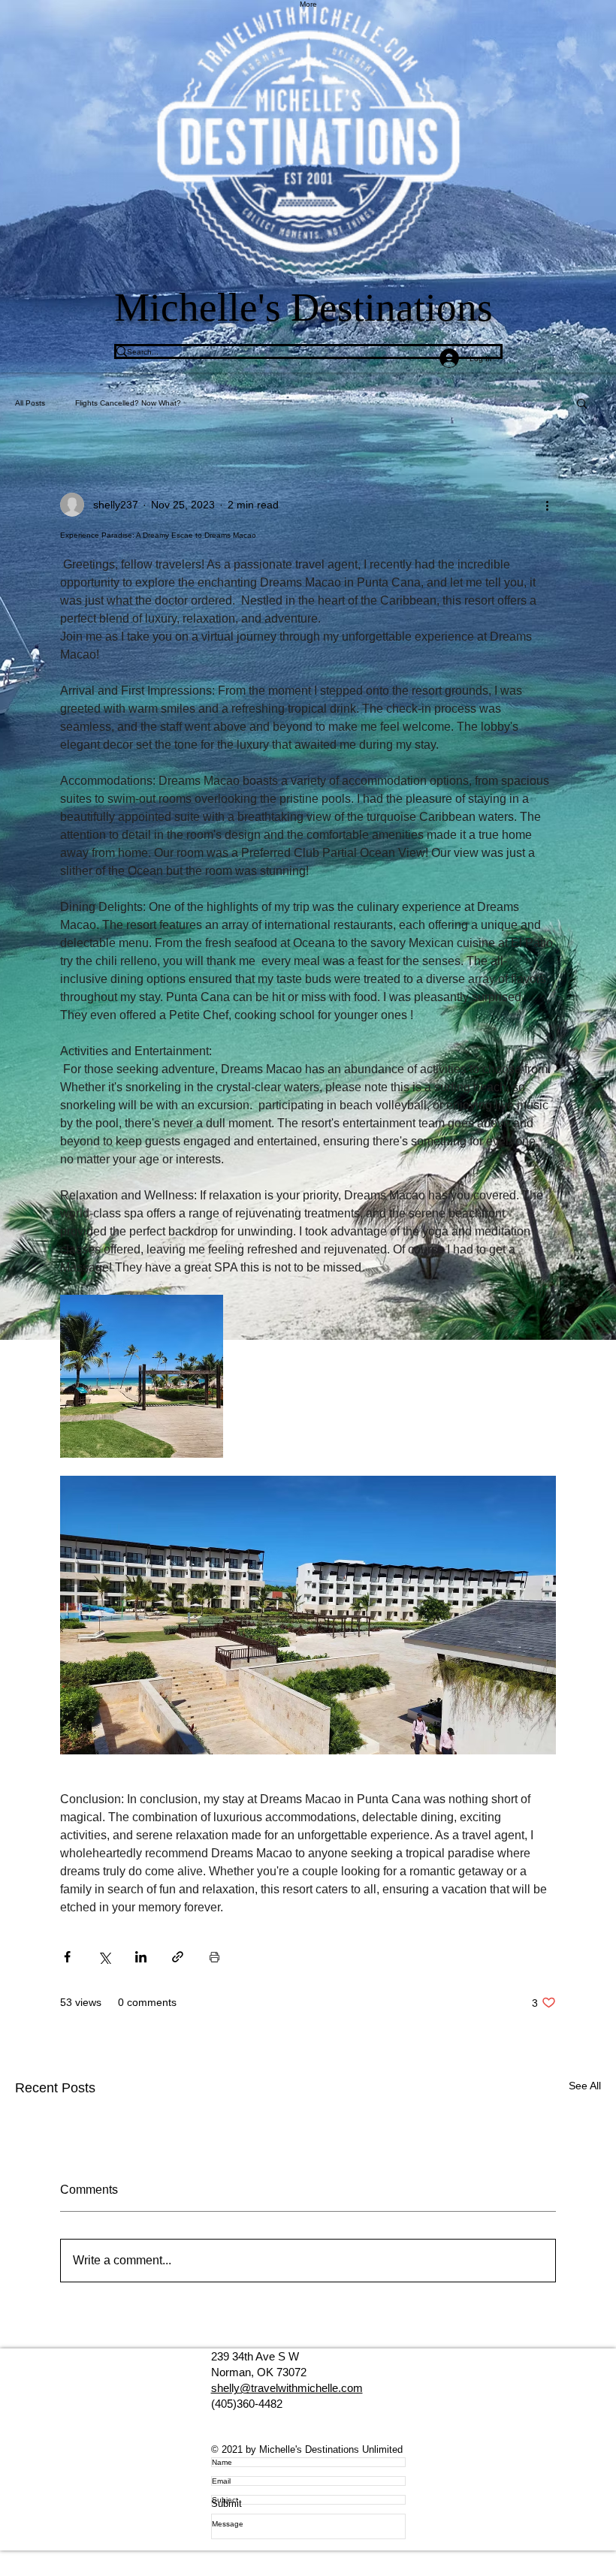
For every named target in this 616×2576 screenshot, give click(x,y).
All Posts (30, 403)
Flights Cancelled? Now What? (128, 403)
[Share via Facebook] (67, 1957)
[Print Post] (214, 1957)
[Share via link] (178, 1957)
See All (585, 2086)
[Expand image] (142, 1376)
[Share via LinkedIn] (141, 1957)
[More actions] (547, 505)
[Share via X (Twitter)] (104, 1957)
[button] (582, 403)
